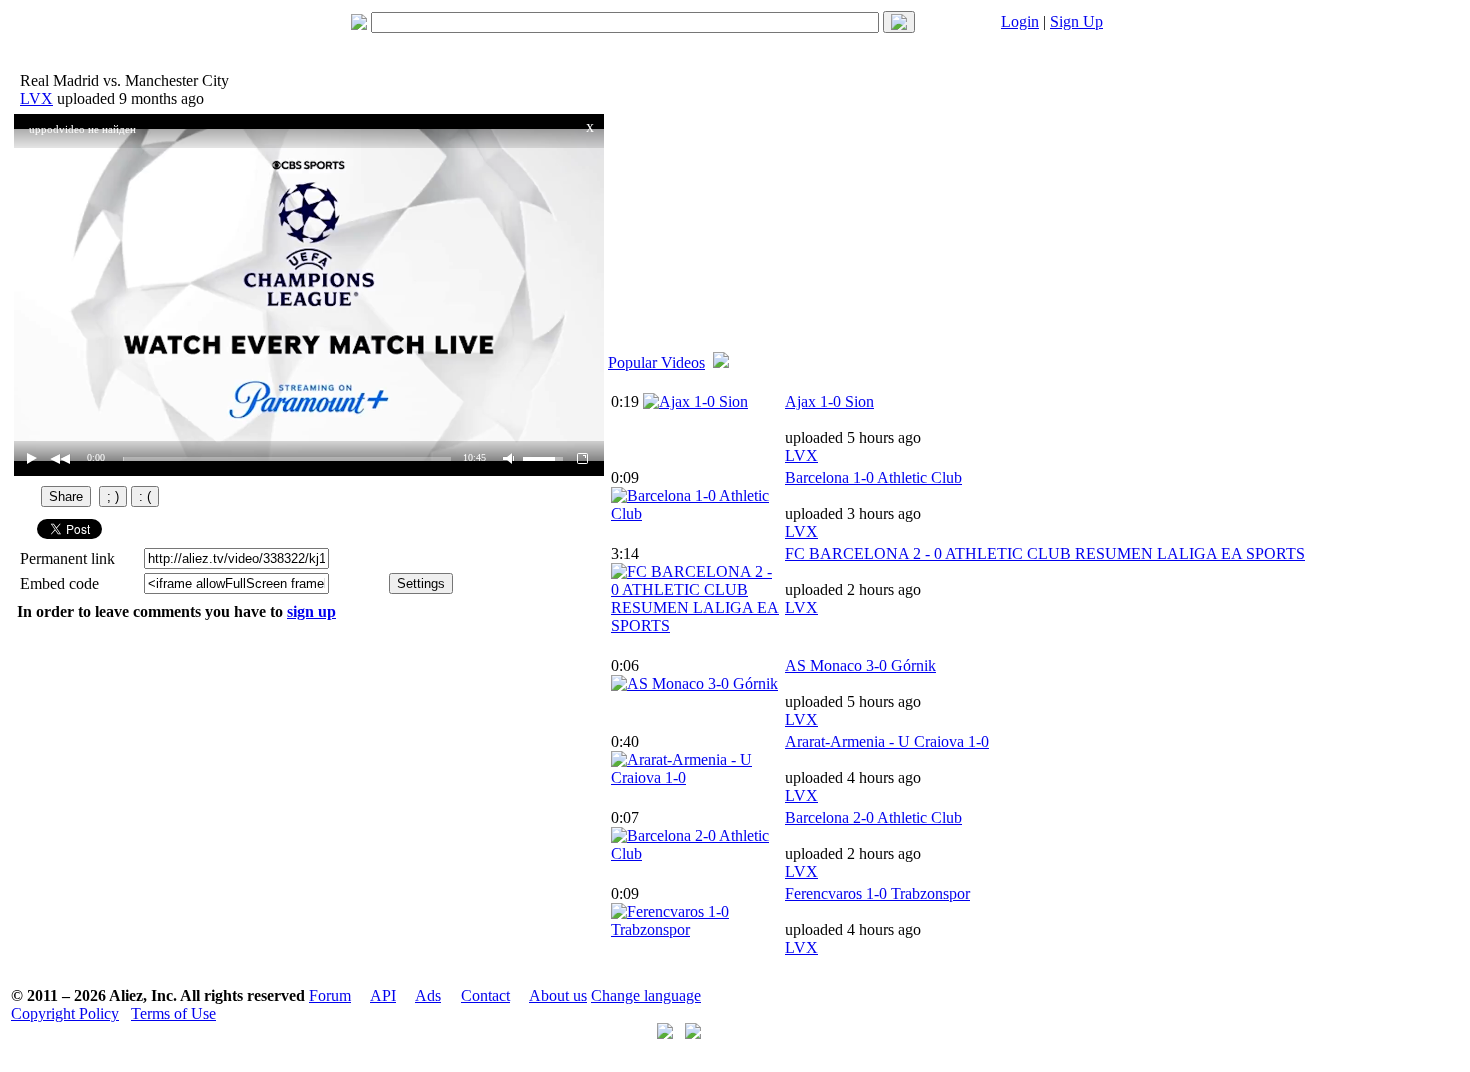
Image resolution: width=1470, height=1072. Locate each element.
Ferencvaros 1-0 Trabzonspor (877, 893)
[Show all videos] (721, 362)
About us (558, 995)
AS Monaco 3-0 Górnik (860, 665)
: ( (145, 496)
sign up (311, 611)
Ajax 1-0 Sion (829, 401)
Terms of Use (173, 1013)
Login (1020, 21)
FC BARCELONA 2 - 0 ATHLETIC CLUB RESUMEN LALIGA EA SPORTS (1045, 553)
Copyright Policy (65, 1013)
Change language (646, 995)
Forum (330, 995)
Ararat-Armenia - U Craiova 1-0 (887, 741)
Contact (485, 995)
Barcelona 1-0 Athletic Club (873, 477)
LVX (36, 98)
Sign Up (1076, 21)
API (383, 995)
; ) (113, 496)
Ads (428, 995)
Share (66, 496)
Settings (421, 583)
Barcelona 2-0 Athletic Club (873, 817)
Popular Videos (656, 362)
